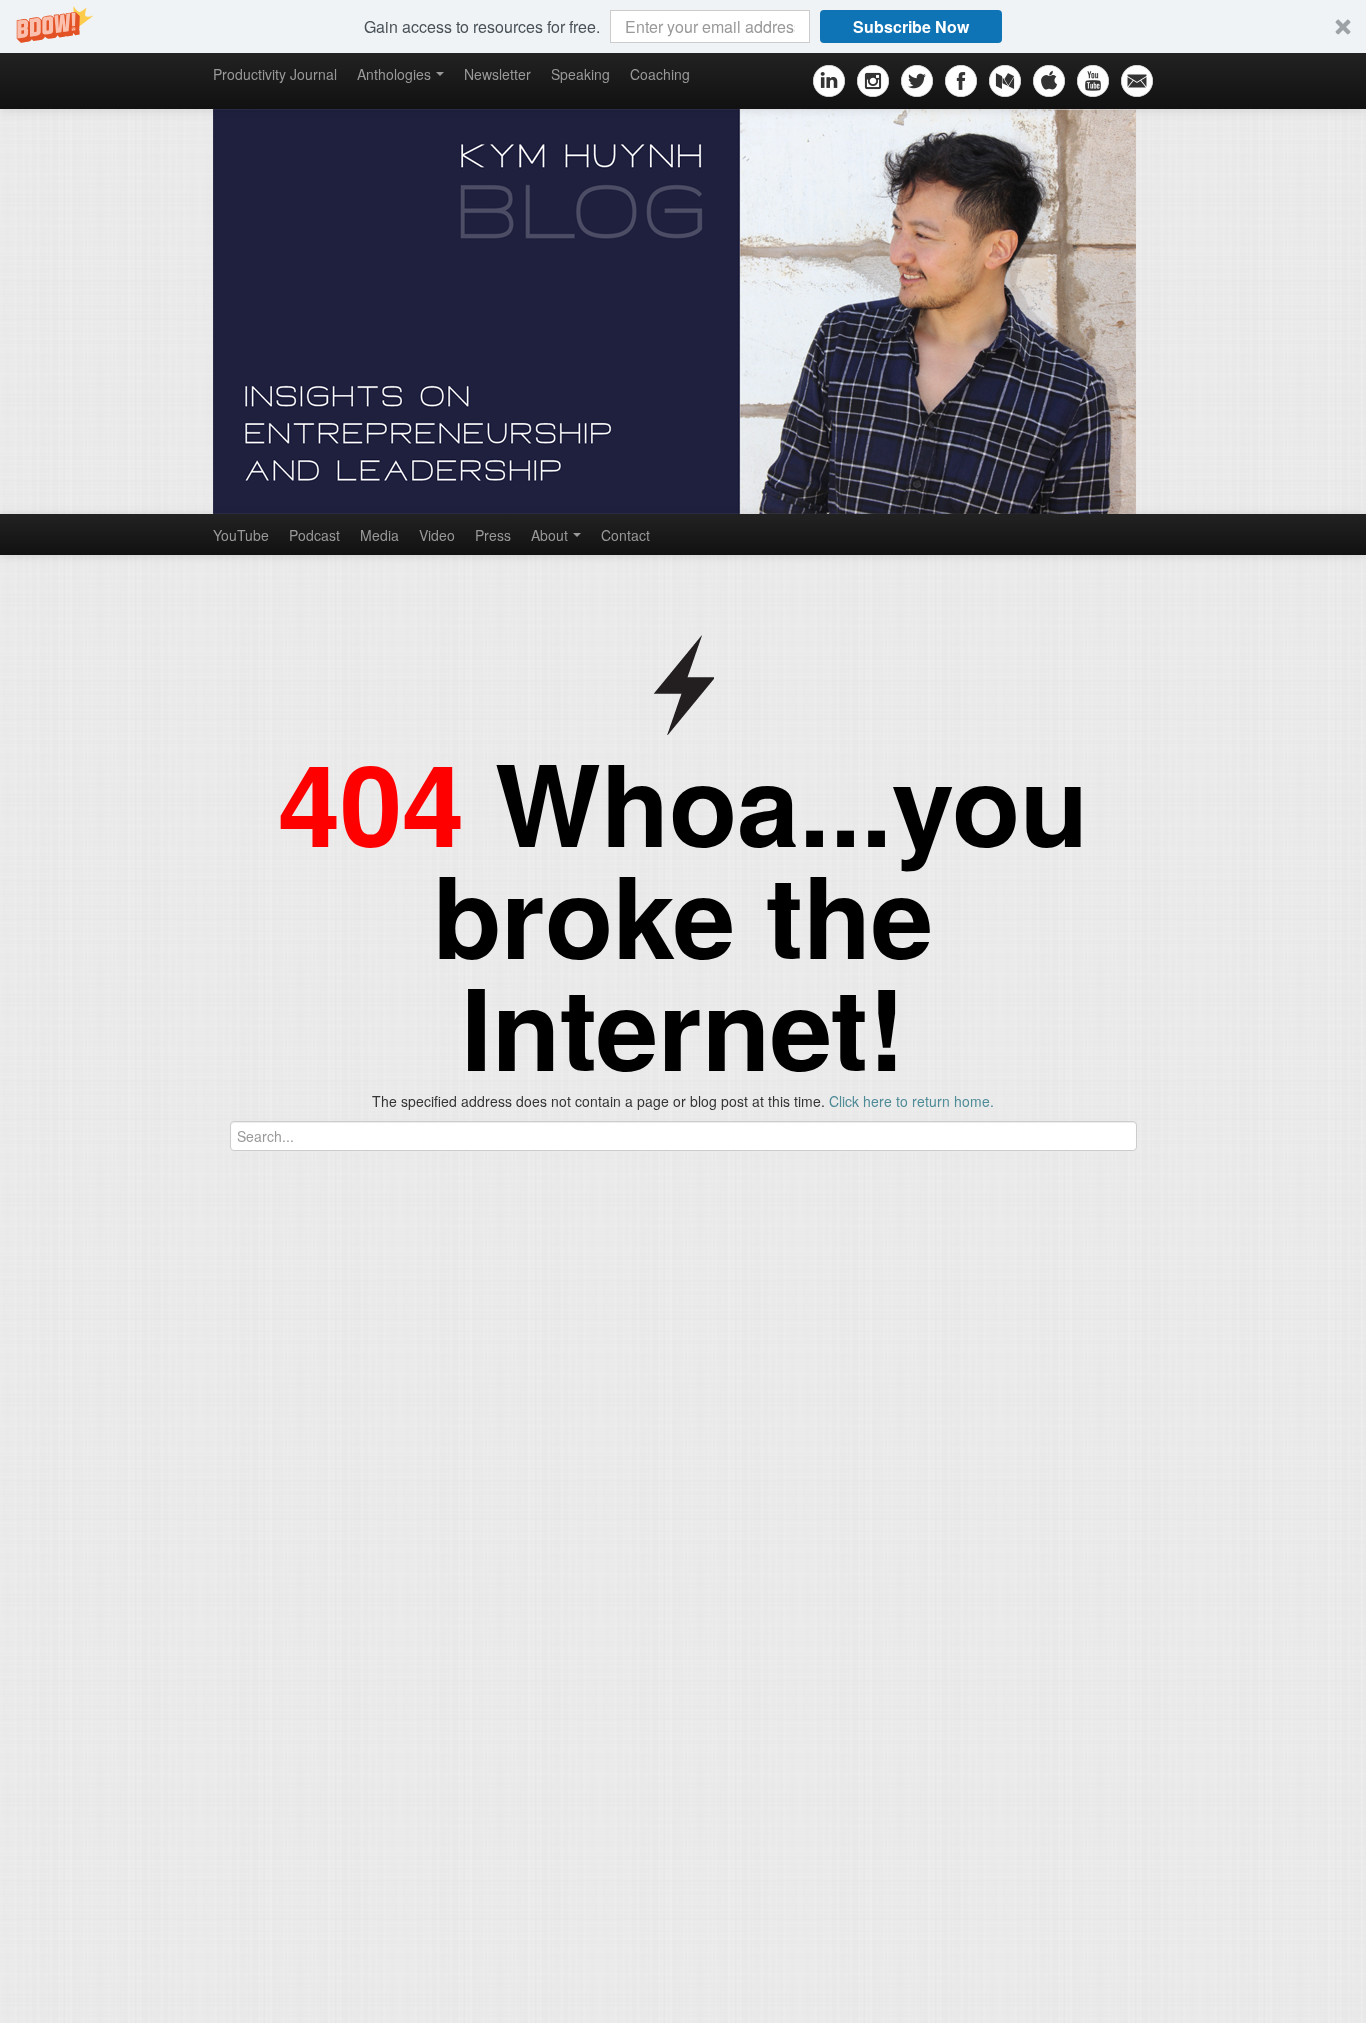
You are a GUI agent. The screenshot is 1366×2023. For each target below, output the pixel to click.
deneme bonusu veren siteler (465, 1431)
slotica (212, 1431)
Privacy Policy (396, 1988)
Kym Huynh (816, 1990)
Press (493, 535)
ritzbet (340, 1431)
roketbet (1058, 1431)
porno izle (72, 1431)
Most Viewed (583, 1558)
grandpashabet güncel (1168, 1431)
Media (379, 535)
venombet (276, 1431)
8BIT (1079, 1990)
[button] (683, 26)
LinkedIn (181, 1711)
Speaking (580, 74)
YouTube (241, 535)
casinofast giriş (972, 1431)
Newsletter (497, 74)
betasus (689, 1431)
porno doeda (147, 1431)
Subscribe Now (911, 26)
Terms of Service (279, 1988)
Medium (179, 1741)
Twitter (174, 1661)
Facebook (185, 1631)
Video (437, 535)
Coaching (660, 74)
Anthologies (394, 74)
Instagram (186, 1551)
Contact (625, 535)
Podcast (314, 535)
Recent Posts (510, 1558)
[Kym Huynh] (683, 311)
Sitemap (180, 1988)
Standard (1012, 1990)
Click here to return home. (911, 1101)
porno (18, 1431)
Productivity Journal (275, 74)
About (549, 535)
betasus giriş (611, 1431)
